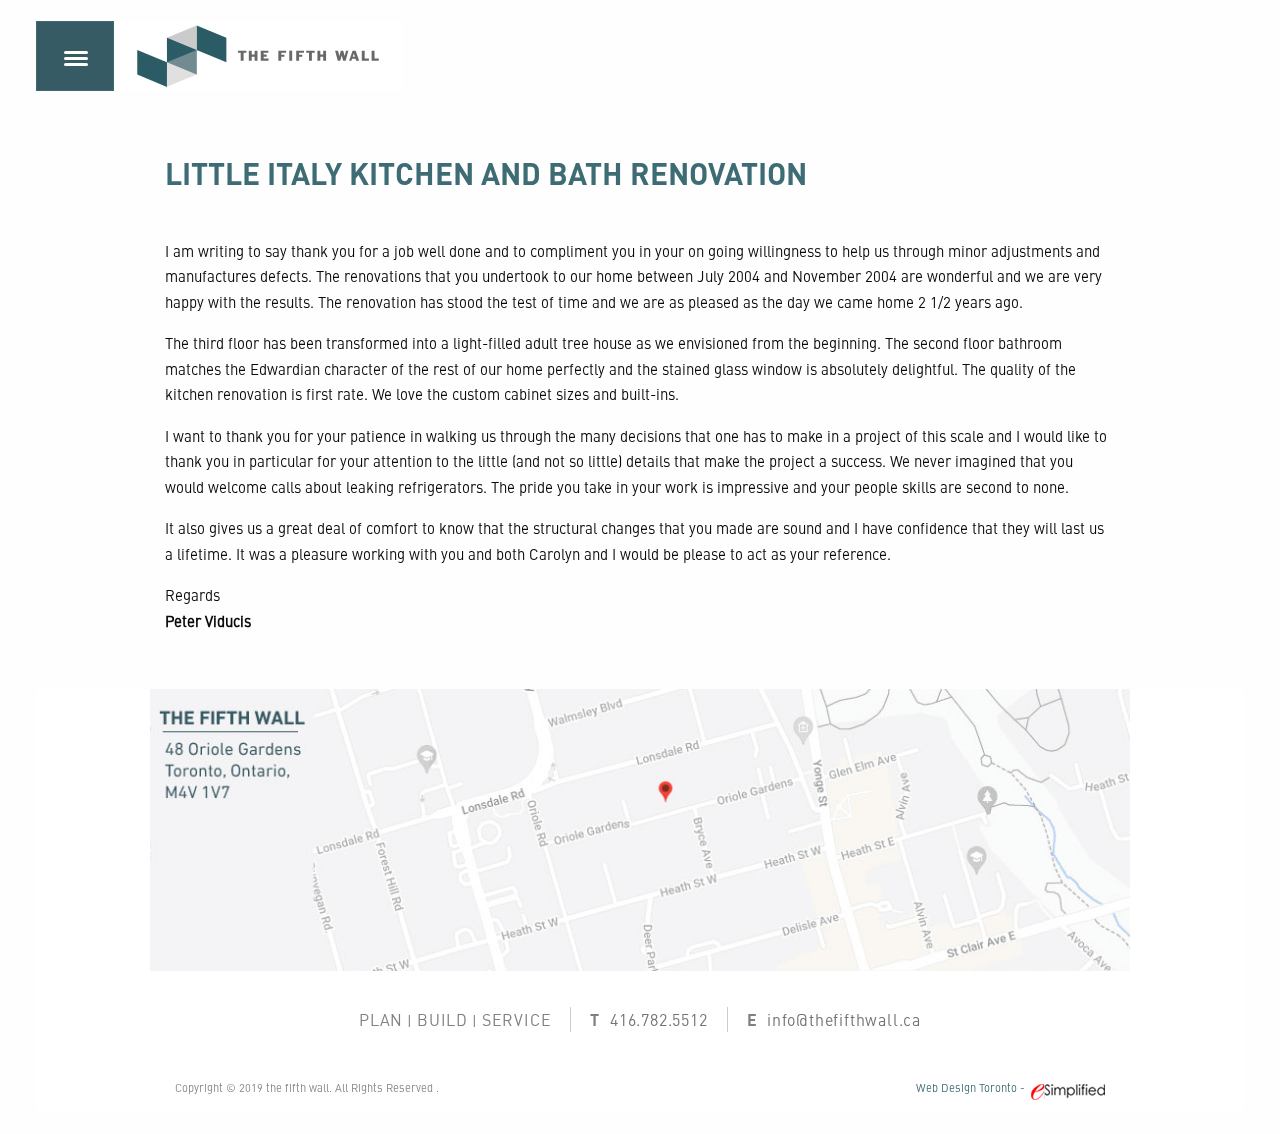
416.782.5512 (659, 1019)
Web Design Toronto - (973, 1087)
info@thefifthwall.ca (844, 1019)
